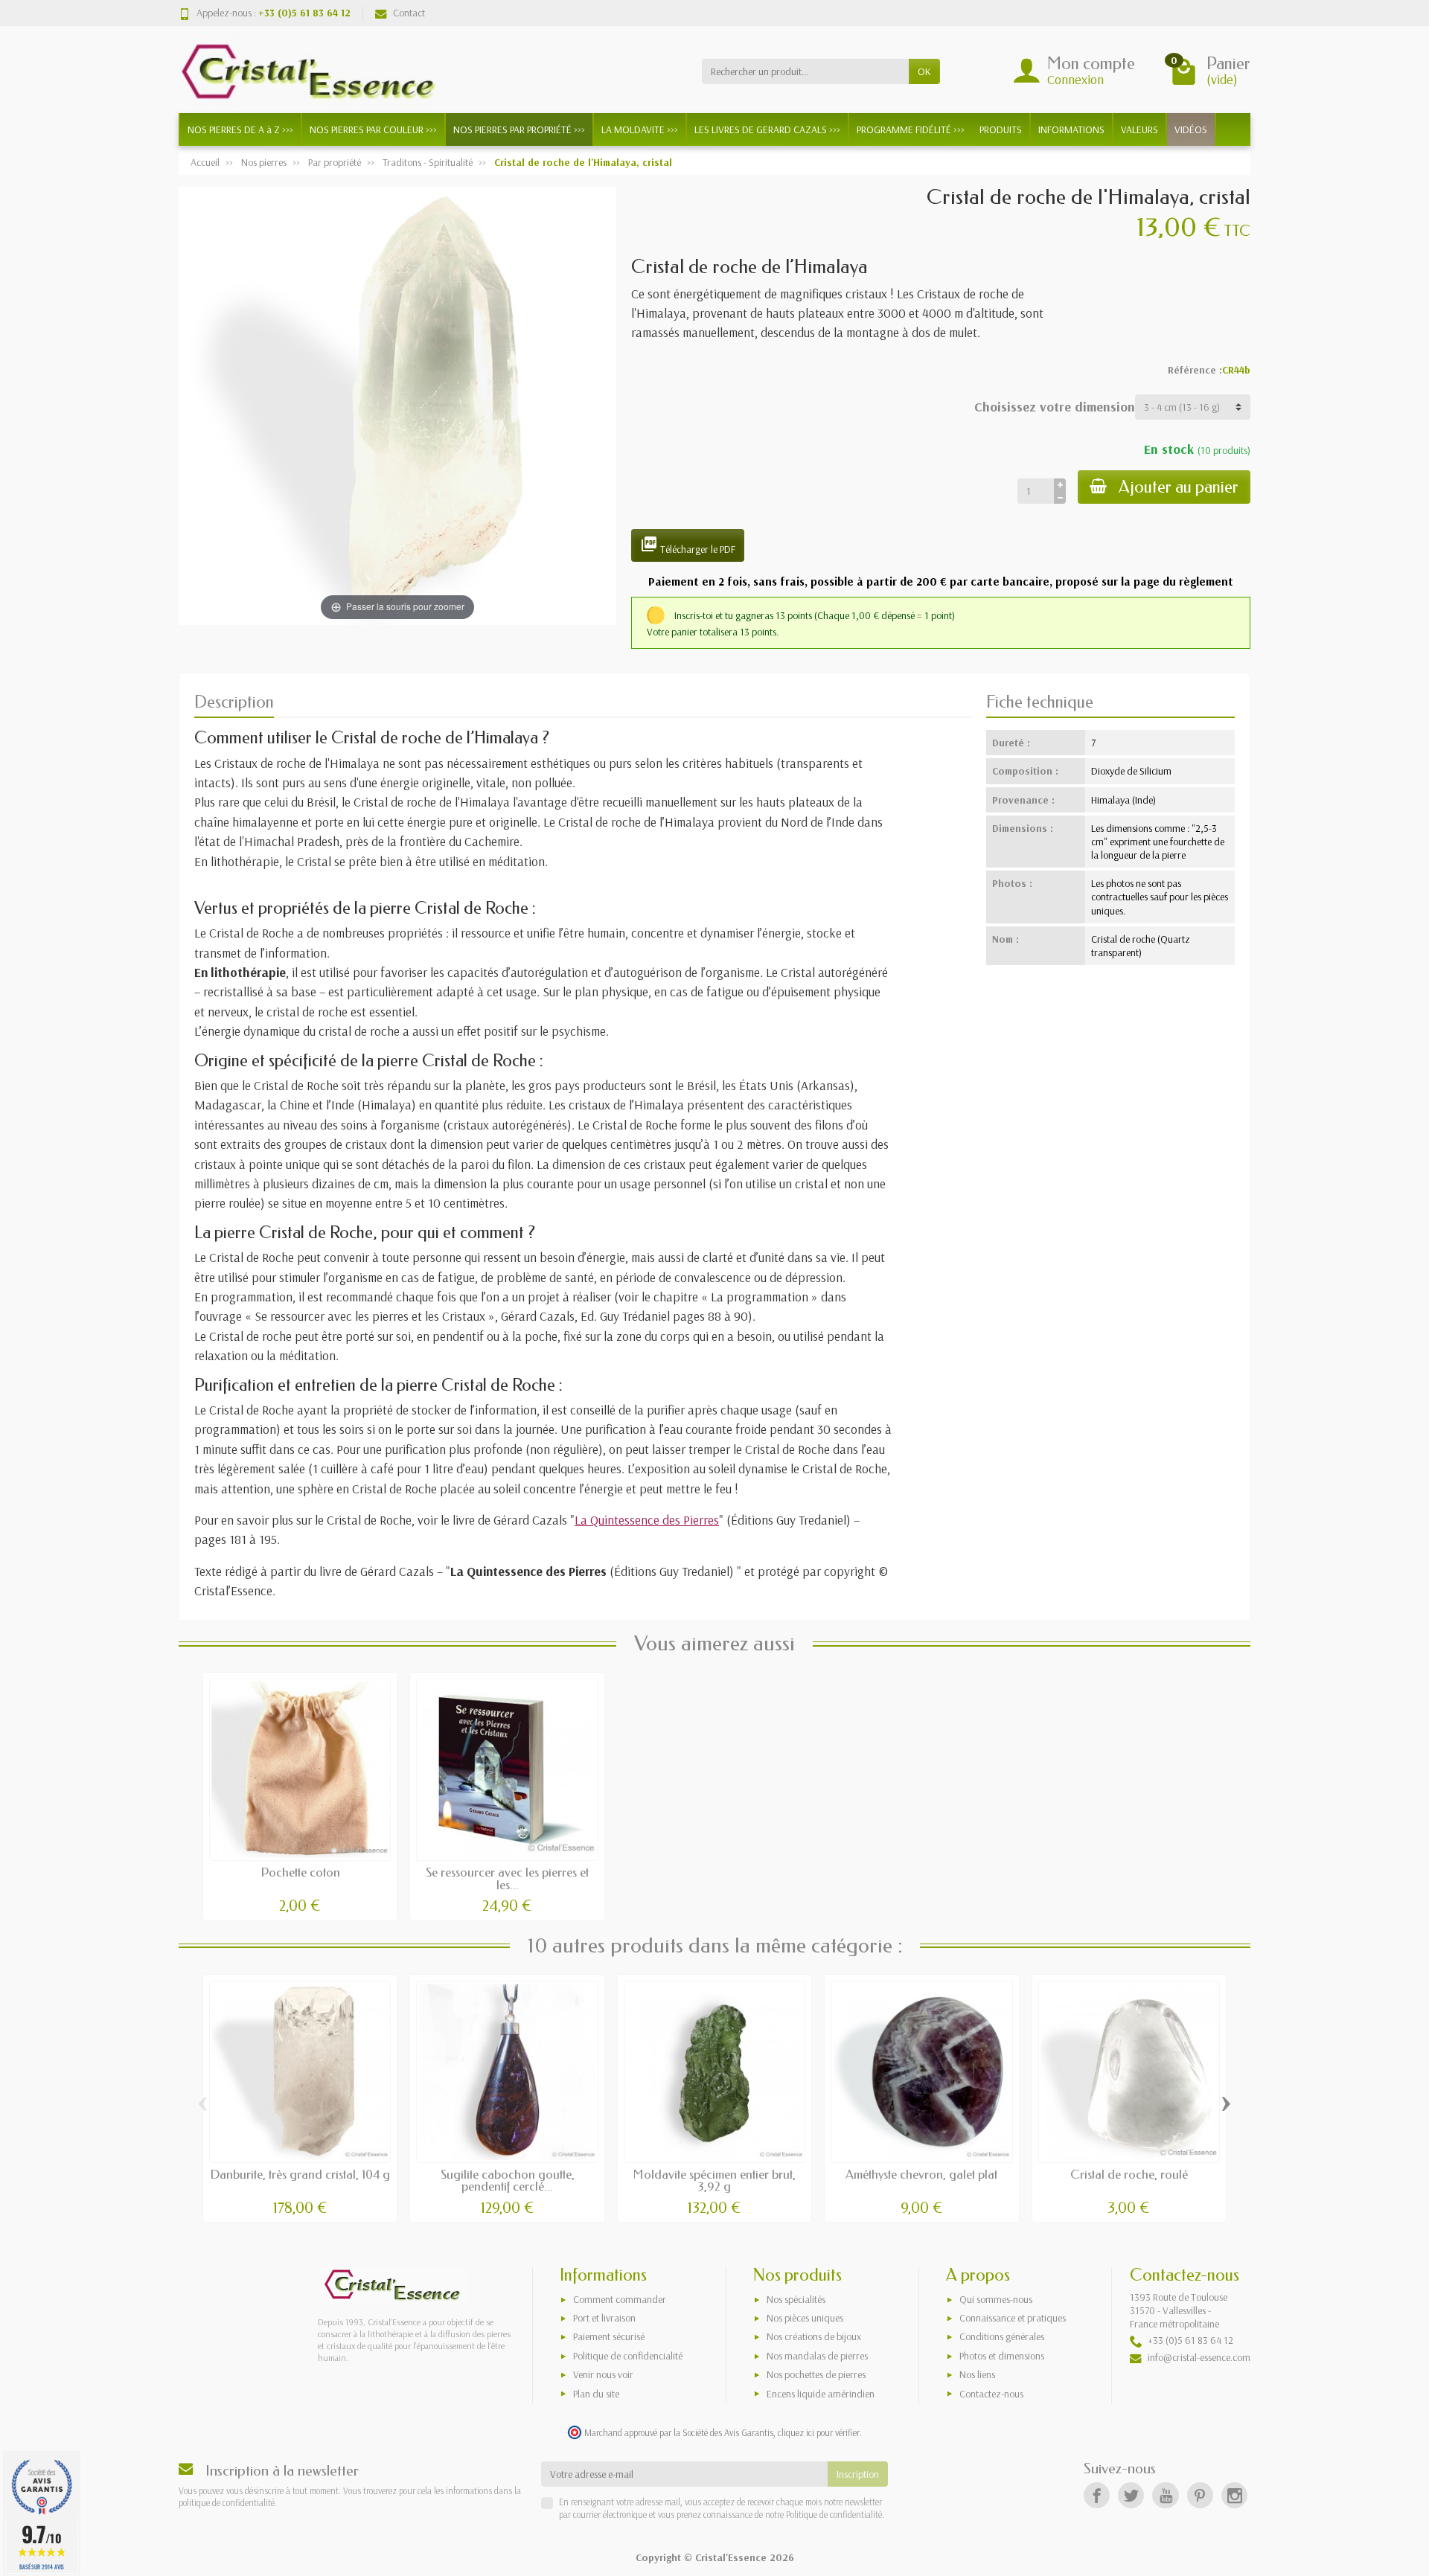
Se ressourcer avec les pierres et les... (507, 1879)
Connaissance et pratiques (1013, 2318)
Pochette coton (300, 1872)
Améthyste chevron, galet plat (921, 2175)
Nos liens (977, 2374)
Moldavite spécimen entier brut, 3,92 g (714, 2181)
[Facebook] (1097, 2495)
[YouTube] (1165, 2495)
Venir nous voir (603, 2374)
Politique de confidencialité (628, 2356)
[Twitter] (1131, 2495)
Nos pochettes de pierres (816, 2374)
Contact (409, 13)
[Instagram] (1234, 2495)
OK (924, 71)
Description (234, 702)
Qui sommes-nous (996, 2299)
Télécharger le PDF (688, 545)
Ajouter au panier (1179, 487)
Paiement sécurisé (609, 2336)
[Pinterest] (1200, 2495)
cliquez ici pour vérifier (819, 2432)
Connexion (1075, 79)
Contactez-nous (991, 2394)
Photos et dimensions (1002, 2356)
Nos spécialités (796, 2299)
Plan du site (596, 2394)
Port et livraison (604, 2318)
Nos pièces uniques (805, 2318)
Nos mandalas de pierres (817, 2356)
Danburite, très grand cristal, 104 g (300, 2175)
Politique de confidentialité (833, 2514)
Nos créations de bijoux (814, 2336)
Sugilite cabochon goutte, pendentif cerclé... (508, 2181)
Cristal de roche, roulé (1129, 2175)
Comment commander (620, 2299)
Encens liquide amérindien (821, 2394)
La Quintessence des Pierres (647, 1519)
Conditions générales (1002, 2336)
